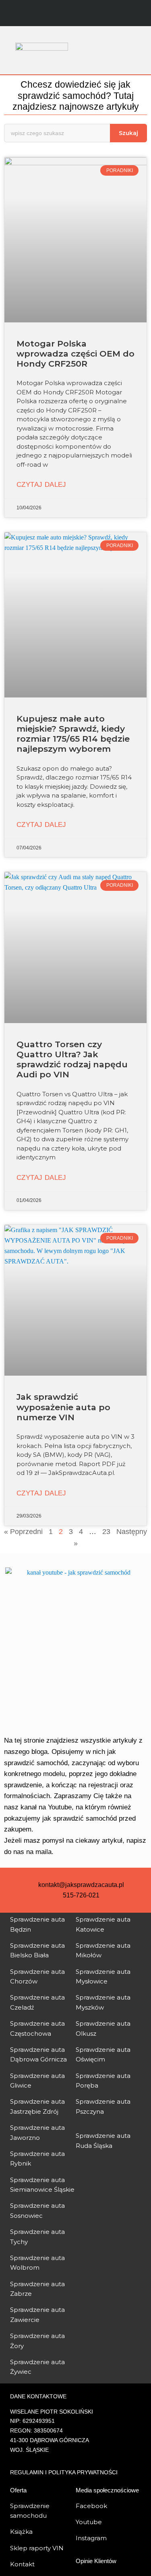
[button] (116, 50)
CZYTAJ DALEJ (41, 485)
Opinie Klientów (96, 2561)
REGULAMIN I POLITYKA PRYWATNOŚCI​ (64, 2472)
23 (106, 1532)
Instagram (91, 2538)
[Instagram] (75, 14)
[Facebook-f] (60, 14)
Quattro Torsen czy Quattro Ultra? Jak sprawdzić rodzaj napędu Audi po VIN (72, 1059)
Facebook (91, 2506)
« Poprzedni (23, 1532)
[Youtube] (91, 14)
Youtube (89, 2522)
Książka (21, 2532)
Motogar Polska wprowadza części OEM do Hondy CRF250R (75, 354)
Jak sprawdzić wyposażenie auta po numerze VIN (63, 1407)
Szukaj (128, 133)
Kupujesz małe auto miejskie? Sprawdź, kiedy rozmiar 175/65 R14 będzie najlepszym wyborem (73, 734)
